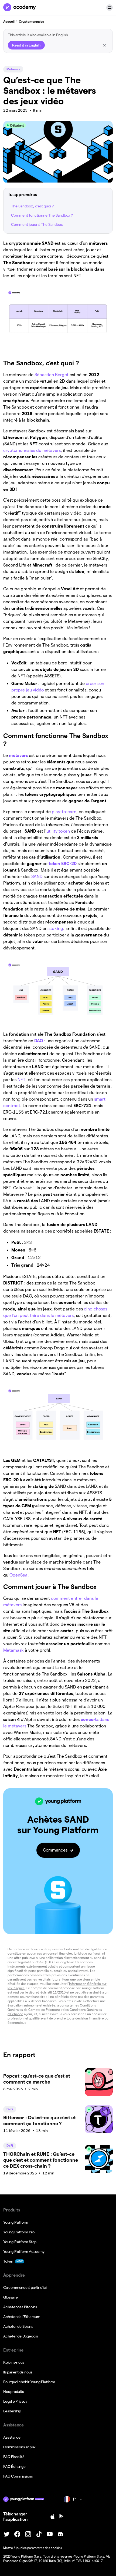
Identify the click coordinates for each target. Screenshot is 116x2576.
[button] (110, 8)
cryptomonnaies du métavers (32, 450)
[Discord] (60, 2534)
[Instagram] (28, 2534)
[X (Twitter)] (6, 2534)
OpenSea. (19, 1575)
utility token (58, 831)
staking (56, 928)
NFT (21, 1080)
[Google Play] (62, 2517)
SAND (37, 877)
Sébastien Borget (51, 375)
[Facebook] (17, 2534)
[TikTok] (39, 2534)
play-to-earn (64, 812)
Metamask (13, 1650)
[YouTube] (50, 2534)
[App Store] (53, 2517)
